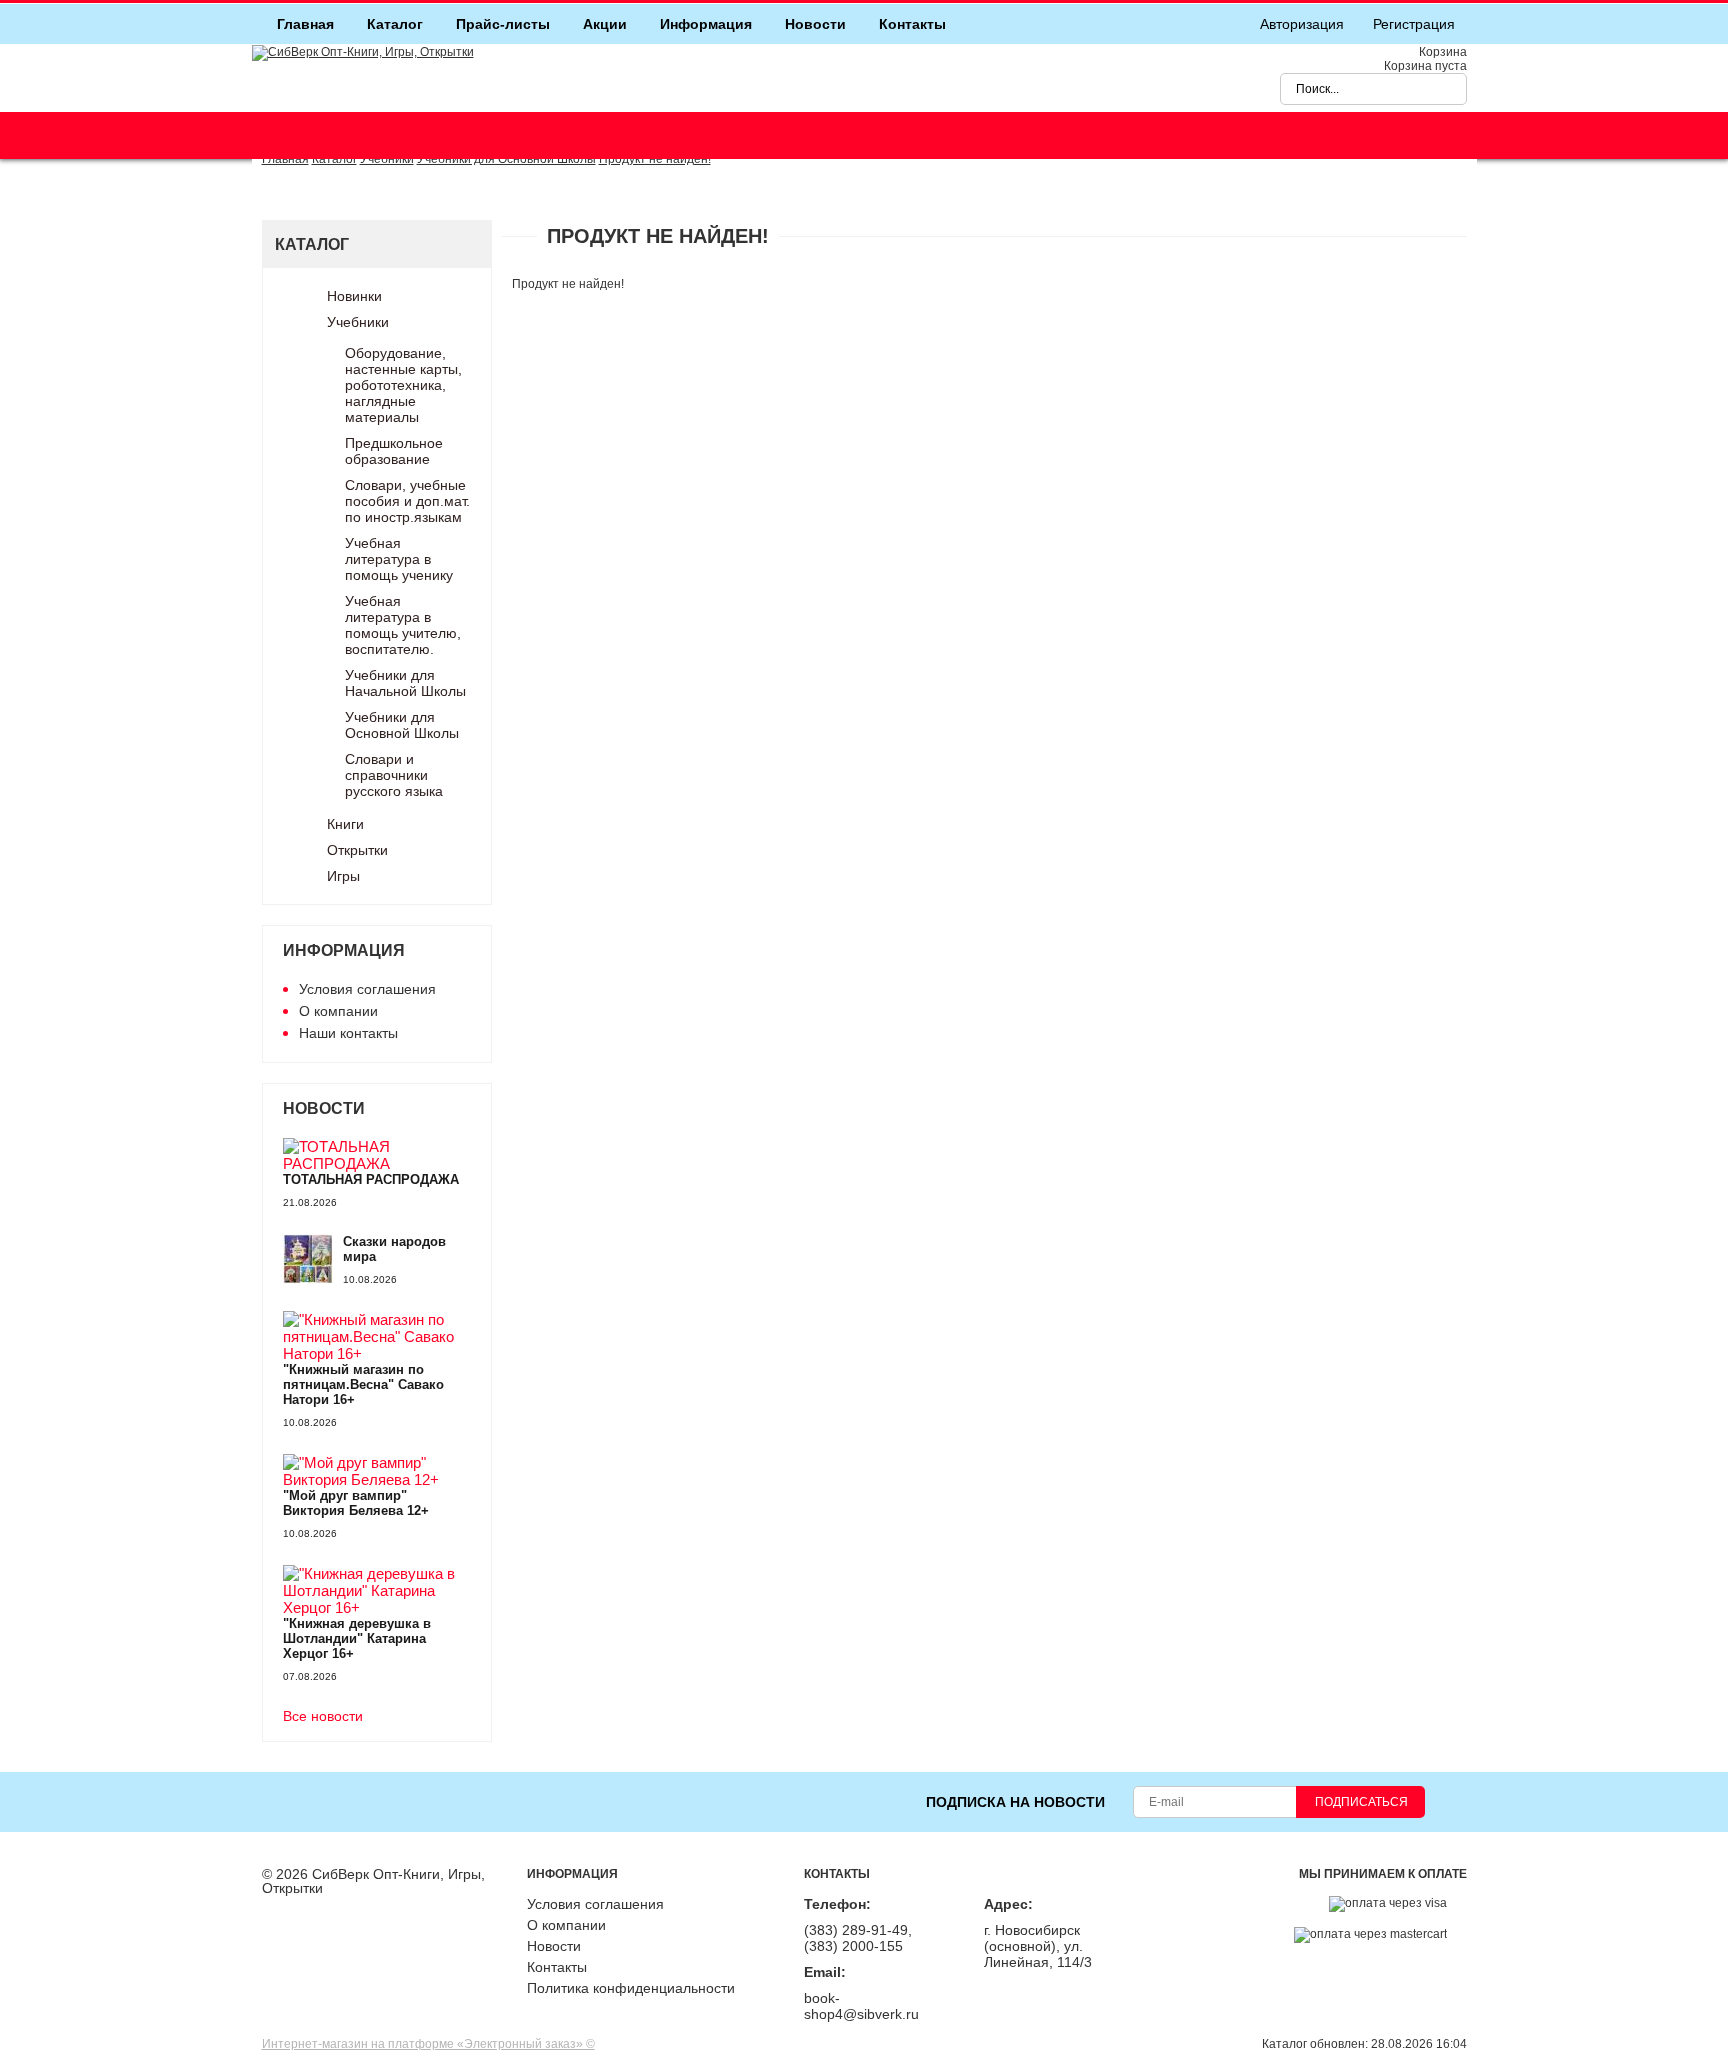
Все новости (323, 1716)
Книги (345, 824)
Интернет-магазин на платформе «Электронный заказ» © (428, 2044)
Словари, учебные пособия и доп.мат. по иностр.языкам (407, 501)
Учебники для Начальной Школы (405, 683)
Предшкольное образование (394, 451)
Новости (815, 24)
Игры (343, 876)
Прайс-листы (503, 24)
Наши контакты (348, 1033)
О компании (338, 1011)
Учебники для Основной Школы (402, 725)
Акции (605, 24)
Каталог (395, 24)
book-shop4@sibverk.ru (861, 2006)
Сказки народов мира (394, 1249)
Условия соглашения (367, 989)
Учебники (358, 322)
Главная (305, 24)
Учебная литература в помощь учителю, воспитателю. (403, 625)
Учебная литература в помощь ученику (399, 559)
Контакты (912, 24)
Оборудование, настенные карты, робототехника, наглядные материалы (403, 385)
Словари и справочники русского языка (394, 775)
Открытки (357, 850)
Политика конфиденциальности (631, 1988)
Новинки (354, 296)
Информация (706, 24)
